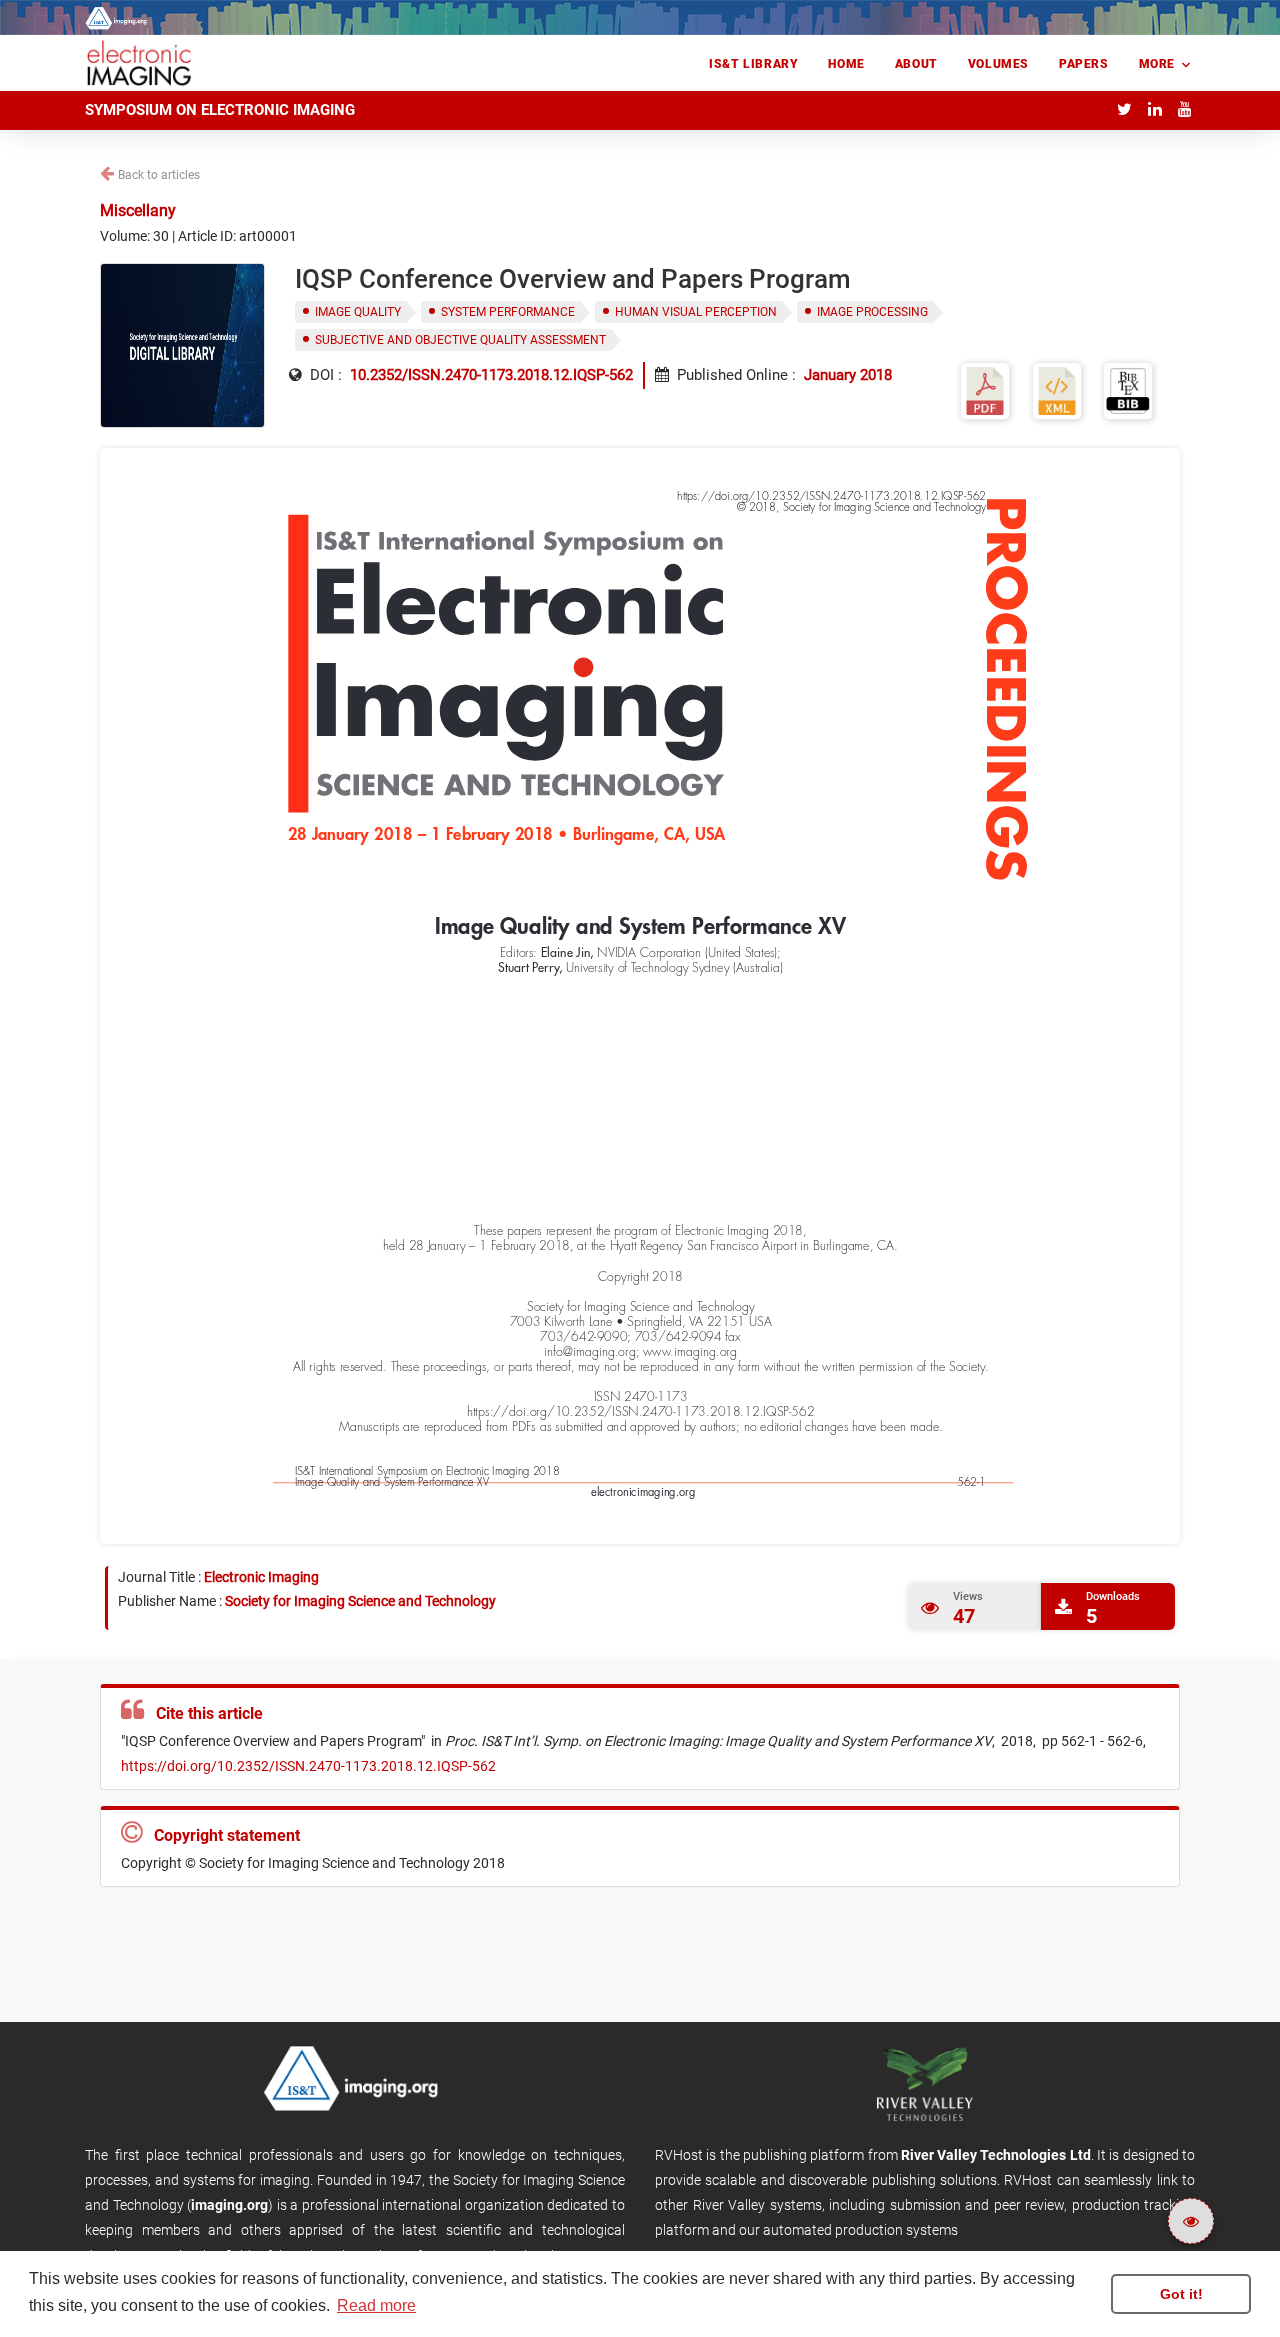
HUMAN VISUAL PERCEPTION (696, 312)
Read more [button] (376, 2305)
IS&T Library (753, 64)
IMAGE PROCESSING (872, 312)
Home (846, 64)
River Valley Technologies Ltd (996, 2155)
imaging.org (229, 2205)
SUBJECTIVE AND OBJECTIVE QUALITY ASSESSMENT (460, 340)
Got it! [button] (1181, 2294)
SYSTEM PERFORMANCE (508, 312)
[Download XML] (1057, 389)
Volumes (998, 64)
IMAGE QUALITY (358, 312)
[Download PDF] (985, 389)
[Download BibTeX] (1128, 389)
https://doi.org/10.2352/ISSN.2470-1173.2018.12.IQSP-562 (308, 1766)
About (916, 64)
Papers (1084, 64)
